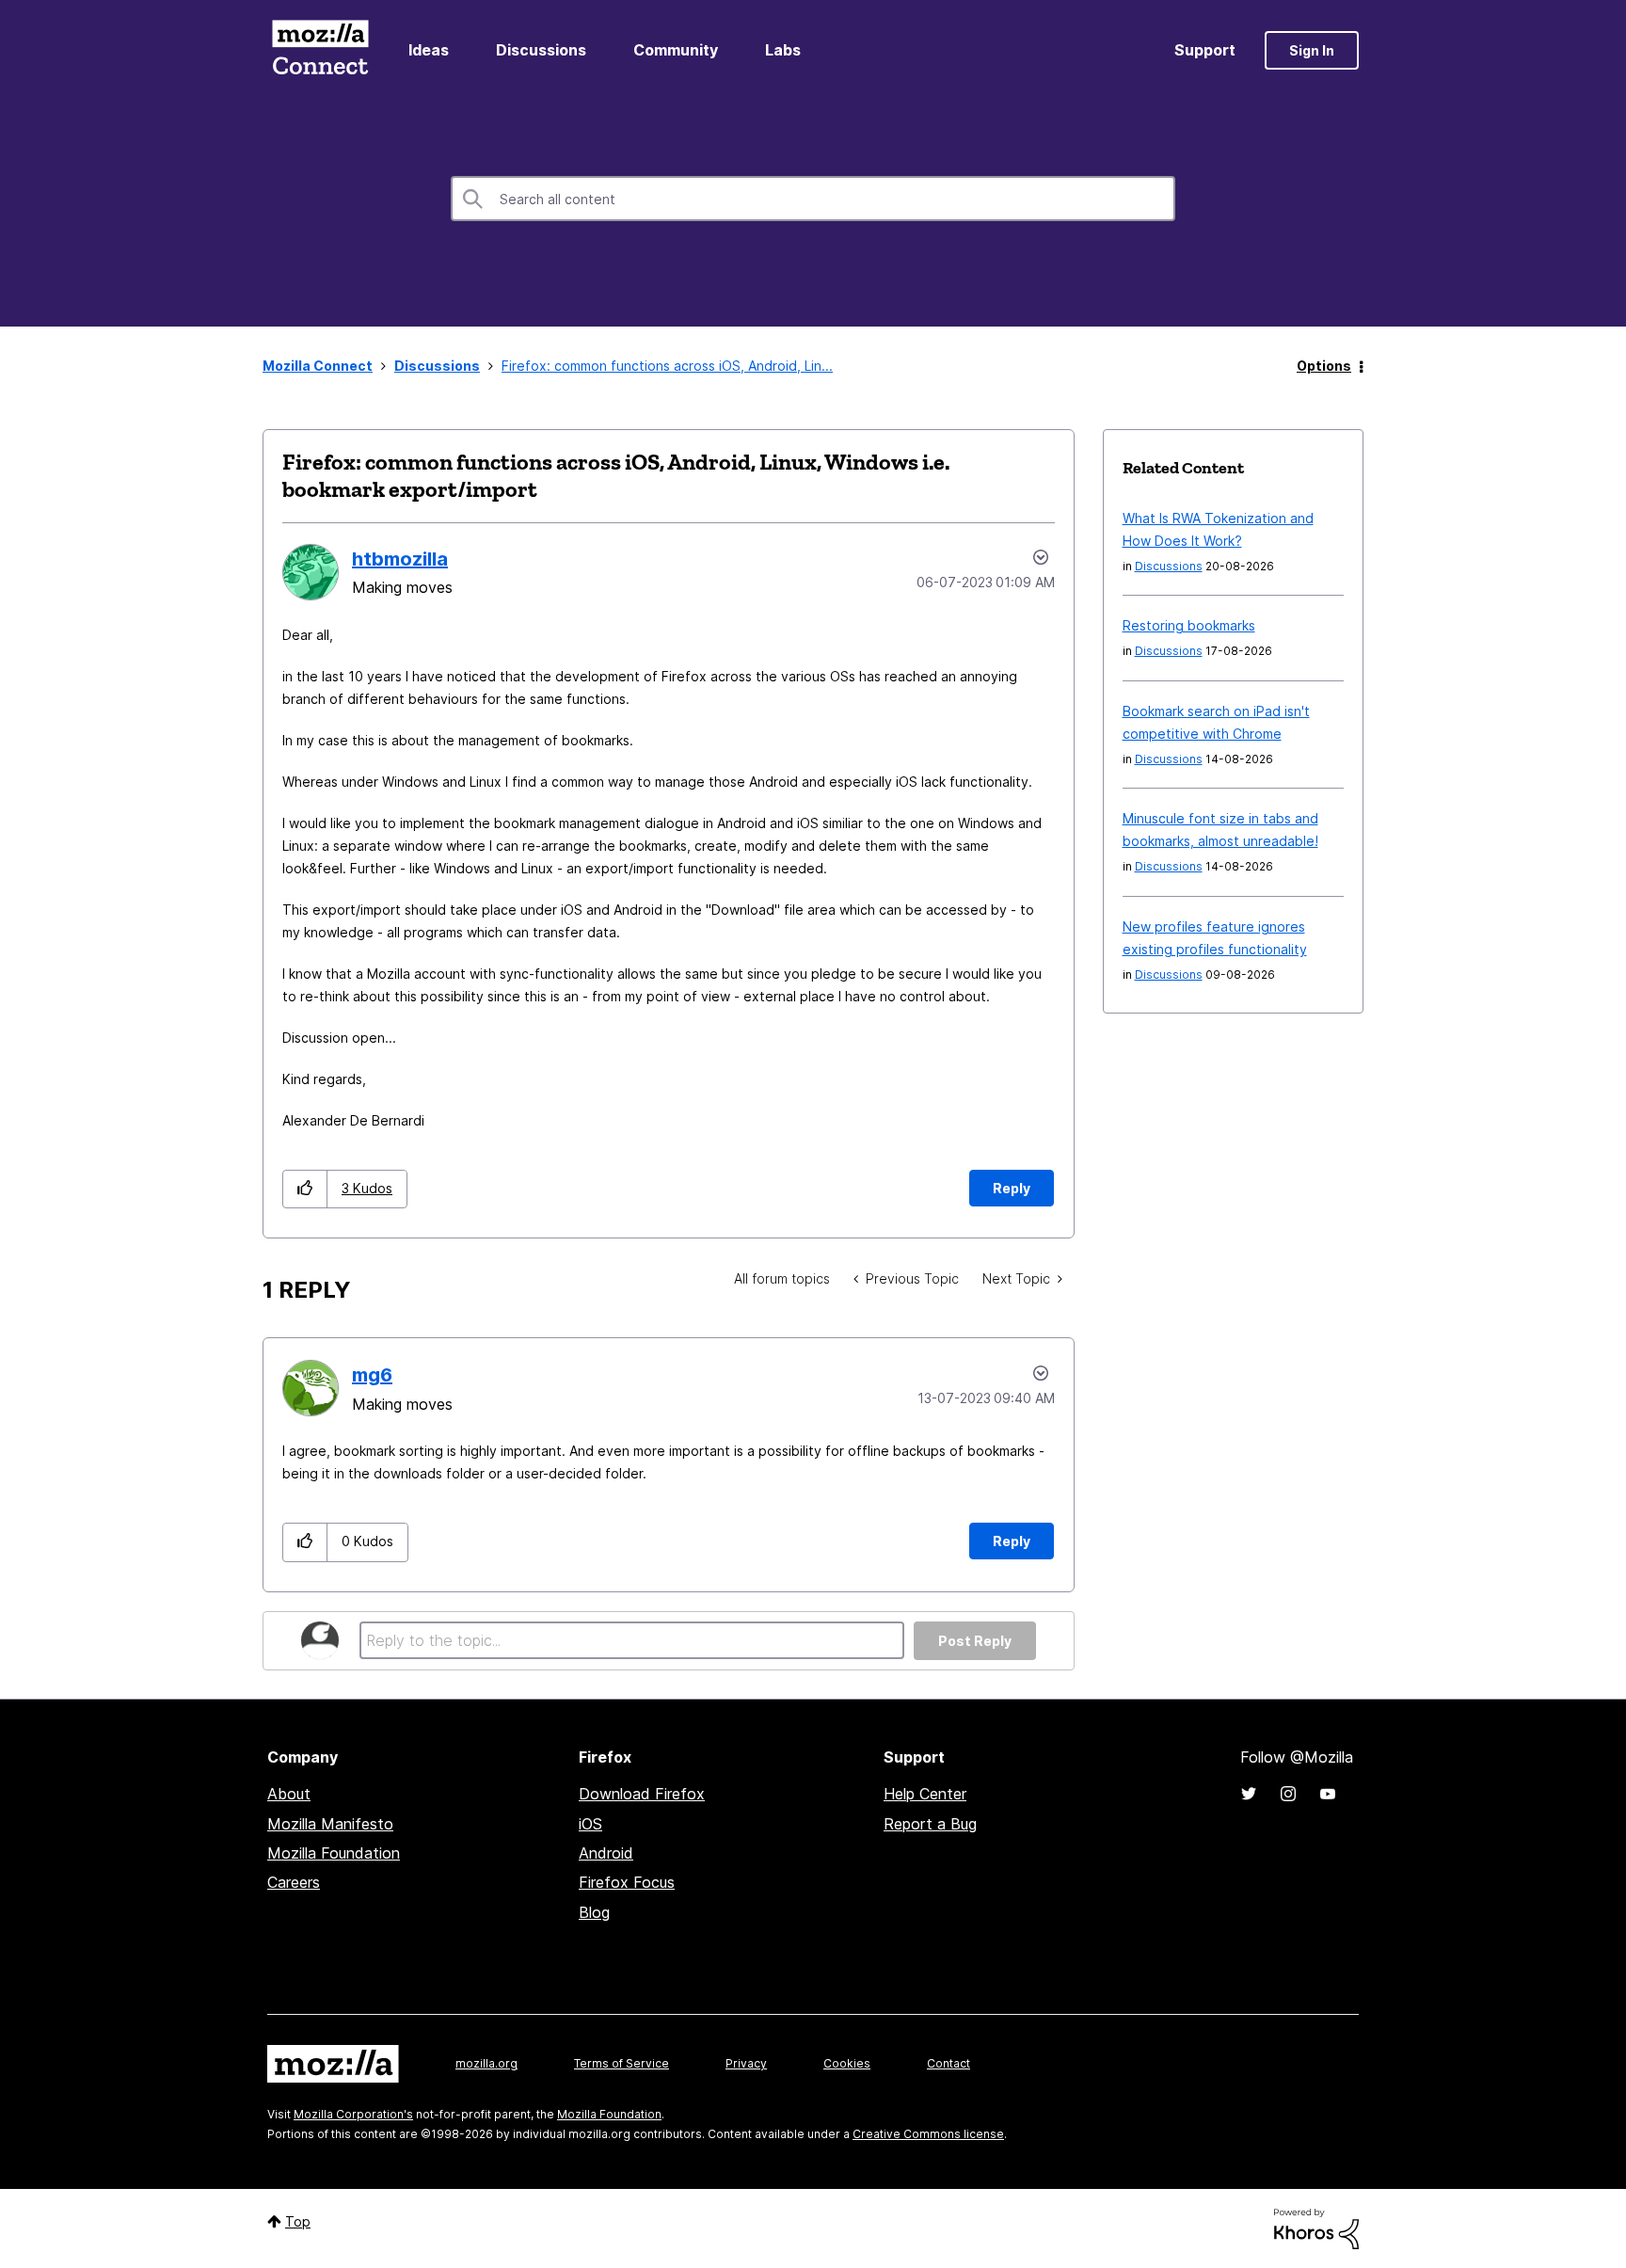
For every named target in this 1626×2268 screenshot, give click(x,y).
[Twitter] (1249, 1794)
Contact (948, 2063)
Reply (1012, 1188)
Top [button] (298, 2221)
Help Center (925, 1794)
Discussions (541, 50)
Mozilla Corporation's (353, 2114)
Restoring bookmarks (1189, 625)
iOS (590, 1824)
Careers (294, 1882)
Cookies (847, 2063)
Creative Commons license (928, 2134)
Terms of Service (622, 2063)
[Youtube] (1328, 1794)
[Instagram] (1288, 1794)
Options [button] (1324, 366)
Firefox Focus (627, 1882)
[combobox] (813, 199)
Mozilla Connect (320, 50)
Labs (783, 50)
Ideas (429, 50)
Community (676, 50)
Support (1205, 50)
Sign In (1312, 50)
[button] (305, 1189)
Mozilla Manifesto (330, 1824)
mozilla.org (486, 2063)
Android (606, 1853)
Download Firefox (642, 1794)
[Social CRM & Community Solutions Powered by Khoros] (1316, 2227)
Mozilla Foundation (334, 1853)
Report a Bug (930, 1824)
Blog (594, 1912)
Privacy (746, 2063)
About (289, 1794)
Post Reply (975, 1641)
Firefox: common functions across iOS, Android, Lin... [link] (667, 366)
